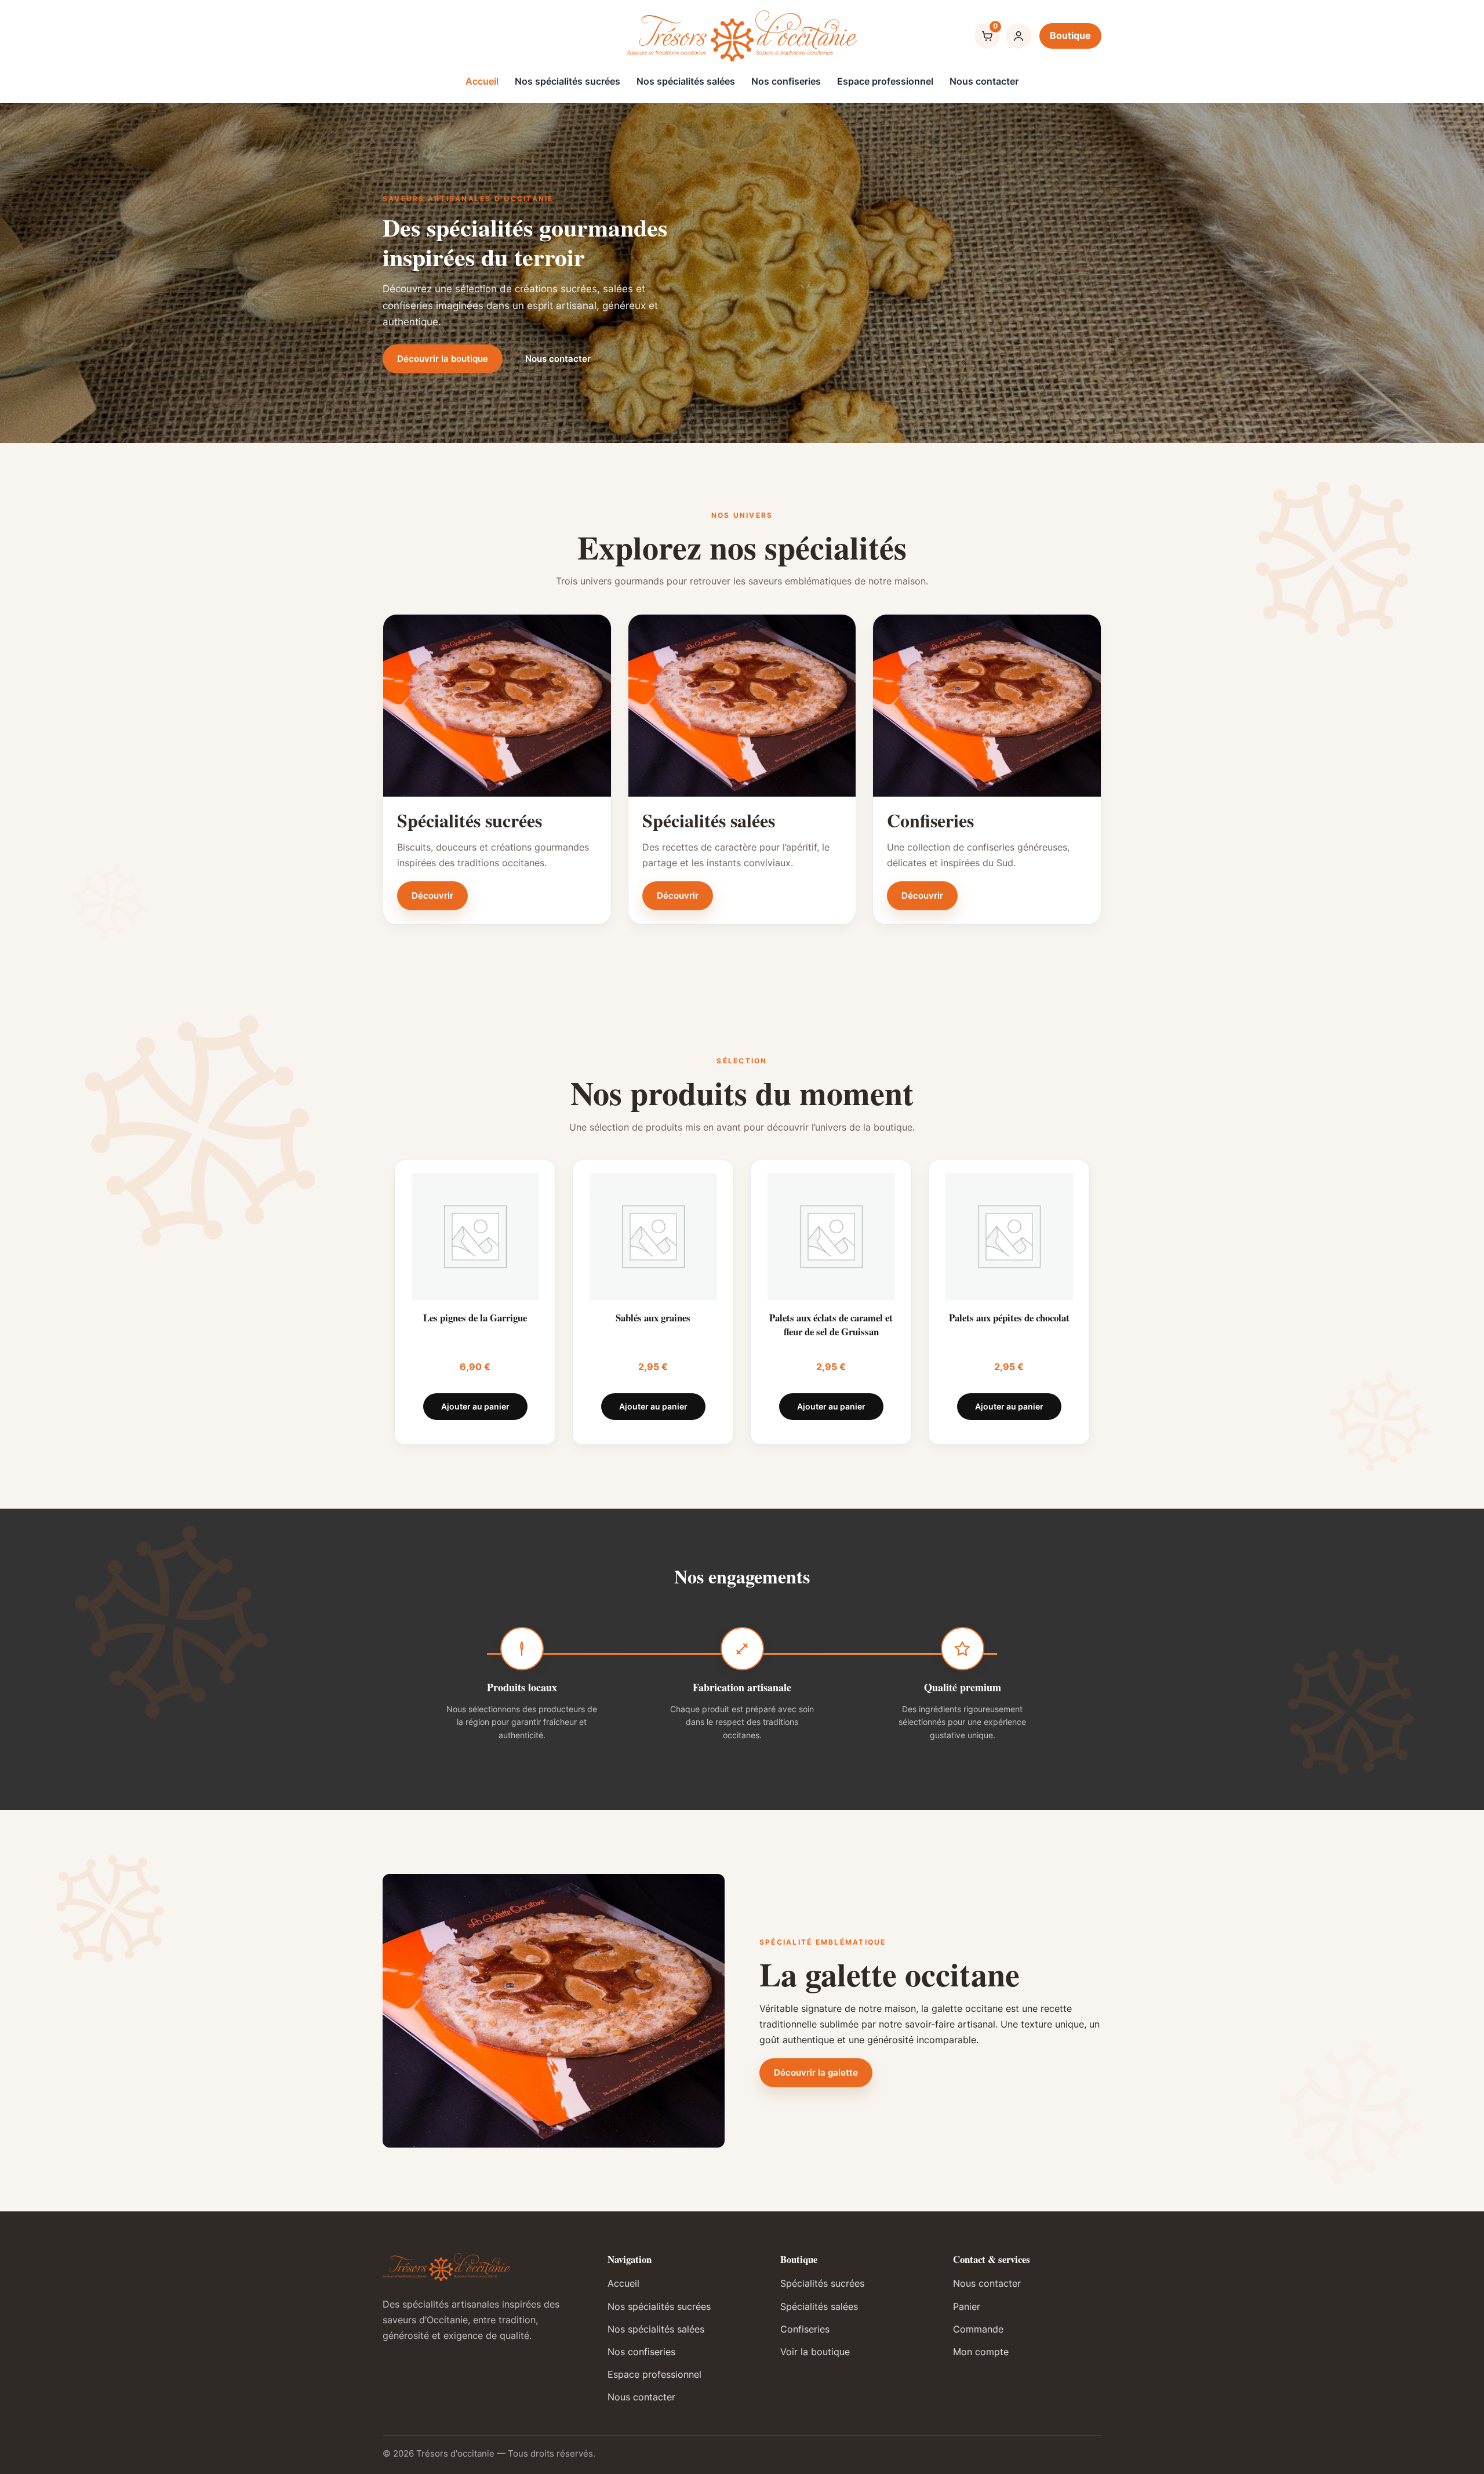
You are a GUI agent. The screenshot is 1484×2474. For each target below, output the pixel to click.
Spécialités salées (819, 2306)
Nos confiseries (786, 81)
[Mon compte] (1019, 36)
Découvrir (432, 895)
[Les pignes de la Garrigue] (475, 1237)
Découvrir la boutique (443, 359)
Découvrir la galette (816, 2072)
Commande (978, 2329)
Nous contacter (984, 81)
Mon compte (981, 2352)
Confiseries (805, 2329)
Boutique (1070, 35)
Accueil (482, 81)
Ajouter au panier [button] (475, 1406)
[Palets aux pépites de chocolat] (1009, 1237)
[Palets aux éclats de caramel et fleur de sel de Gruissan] (831, 1237)
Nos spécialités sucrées (568, 81)
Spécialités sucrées (822, 2283)
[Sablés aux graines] (653, 1237)
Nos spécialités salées (686, 81)
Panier (967, 2306)
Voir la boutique (815, 2352)
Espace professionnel (885, 81)
